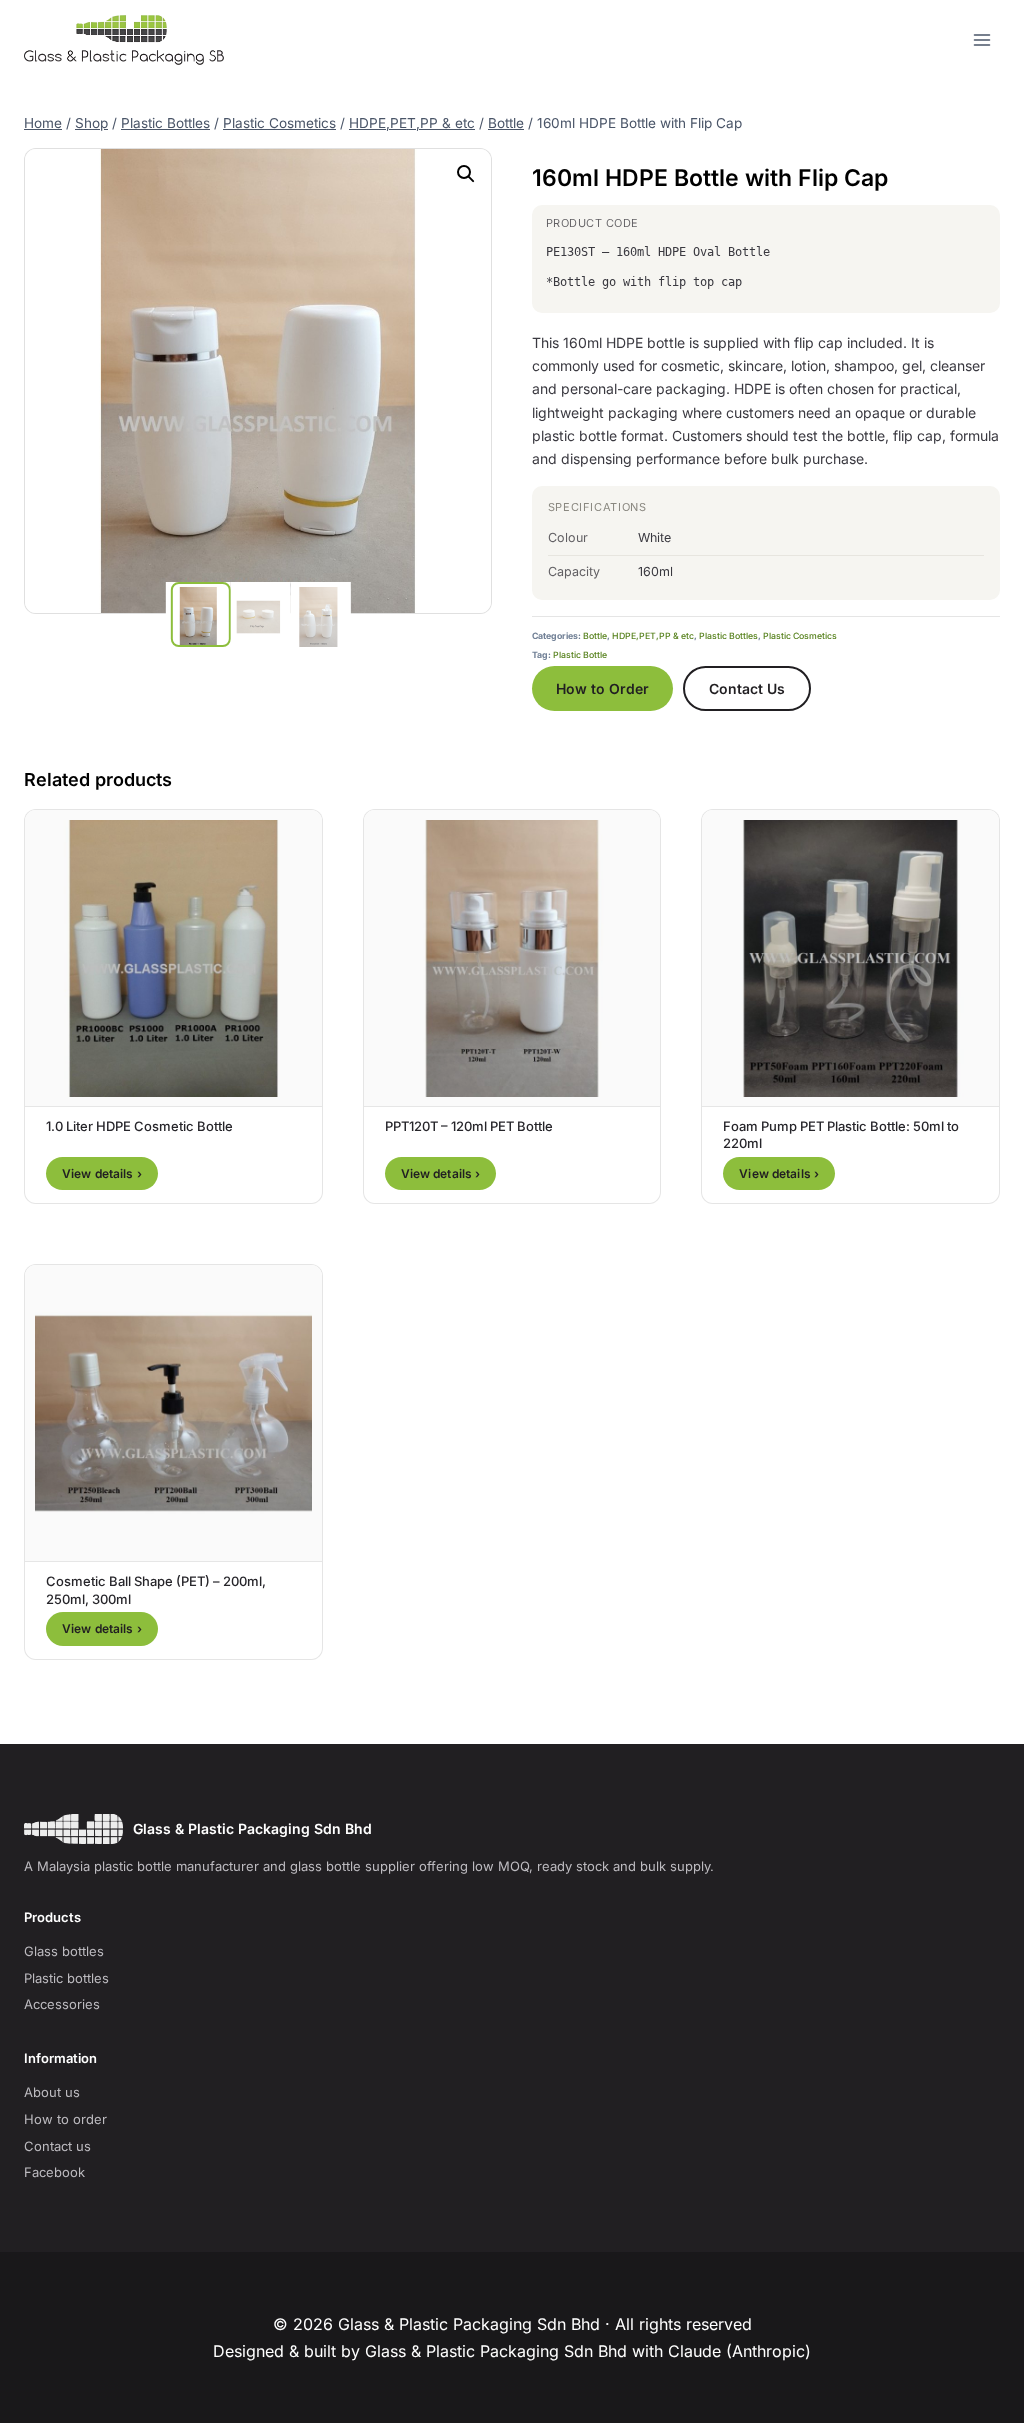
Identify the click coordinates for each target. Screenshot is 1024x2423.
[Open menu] (981, 39)
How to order (65, 2119)
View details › (102, 1173)
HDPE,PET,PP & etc (653, 636)
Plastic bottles (66, 1978)
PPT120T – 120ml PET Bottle (469, 1126)
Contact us (57, 2146)
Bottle (595, 636)
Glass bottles (64, 1951)
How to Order (602, 688)
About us (52, 2092)
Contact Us (747, 688)
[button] (466, 174)
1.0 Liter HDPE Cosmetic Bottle (139, 1126)
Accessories (62, 2004)
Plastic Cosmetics (800, 636)
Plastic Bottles (728, 636)
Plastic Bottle (580, 655)
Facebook (54, 2172)
